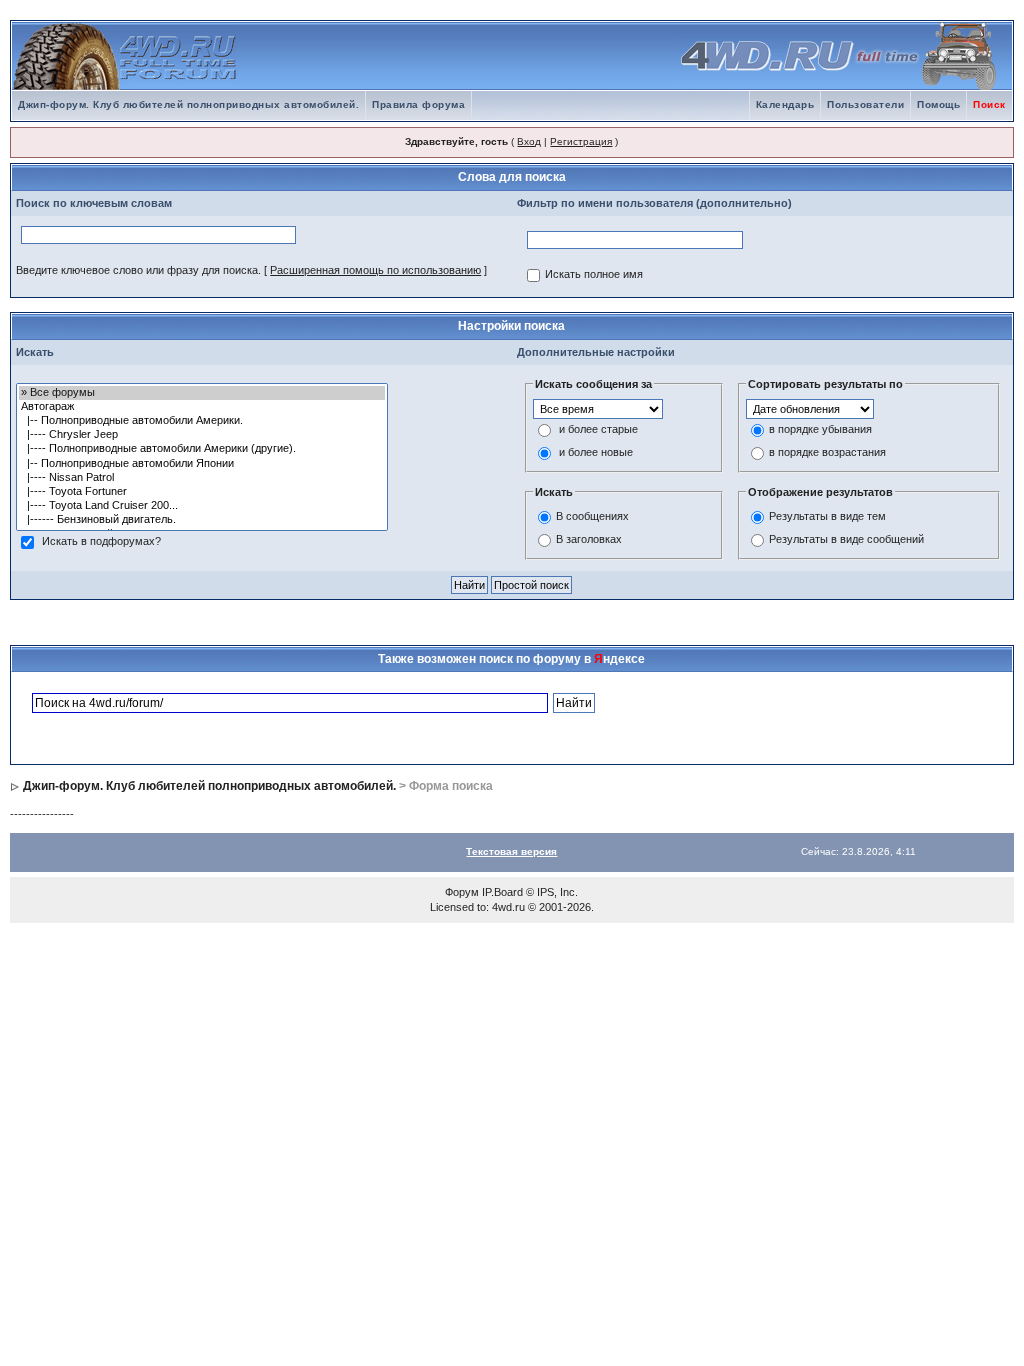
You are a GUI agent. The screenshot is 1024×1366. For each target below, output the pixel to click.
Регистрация (581, 141)
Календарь (785, 104)
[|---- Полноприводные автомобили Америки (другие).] (202, 449)
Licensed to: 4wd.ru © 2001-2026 (510, 907)
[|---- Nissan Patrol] (202, 478)
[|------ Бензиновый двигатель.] (202, 520)
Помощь (938, 104)
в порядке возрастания (827, 452)
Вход (529, 141)
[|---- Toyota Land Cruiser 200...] (202, 506)
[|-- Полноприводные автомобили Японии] (202, 464)
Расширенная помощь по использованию (375, 270)
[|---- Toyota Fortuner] (202, 492)
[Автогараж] (202, 407)
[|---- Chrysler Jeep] (202, 435)
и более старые (598, 429)
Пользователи (865, 104)
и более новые (596, 452)
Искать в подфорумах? (101, 541)
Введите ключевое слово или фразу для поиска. (138, 270)
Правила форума (418, 104)
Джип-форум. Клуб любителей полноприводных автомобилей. (188, 104)
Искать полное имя (594, 274)
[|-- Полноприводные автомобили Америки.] (202, 421)
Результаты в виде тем (827, 516)
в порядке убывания (820, 429)
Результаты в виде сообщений (846, 539)
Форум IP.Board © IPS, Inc (510, 892)
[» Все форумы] (202, 393)
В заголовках (589, 539)
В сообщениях (592, 516)
